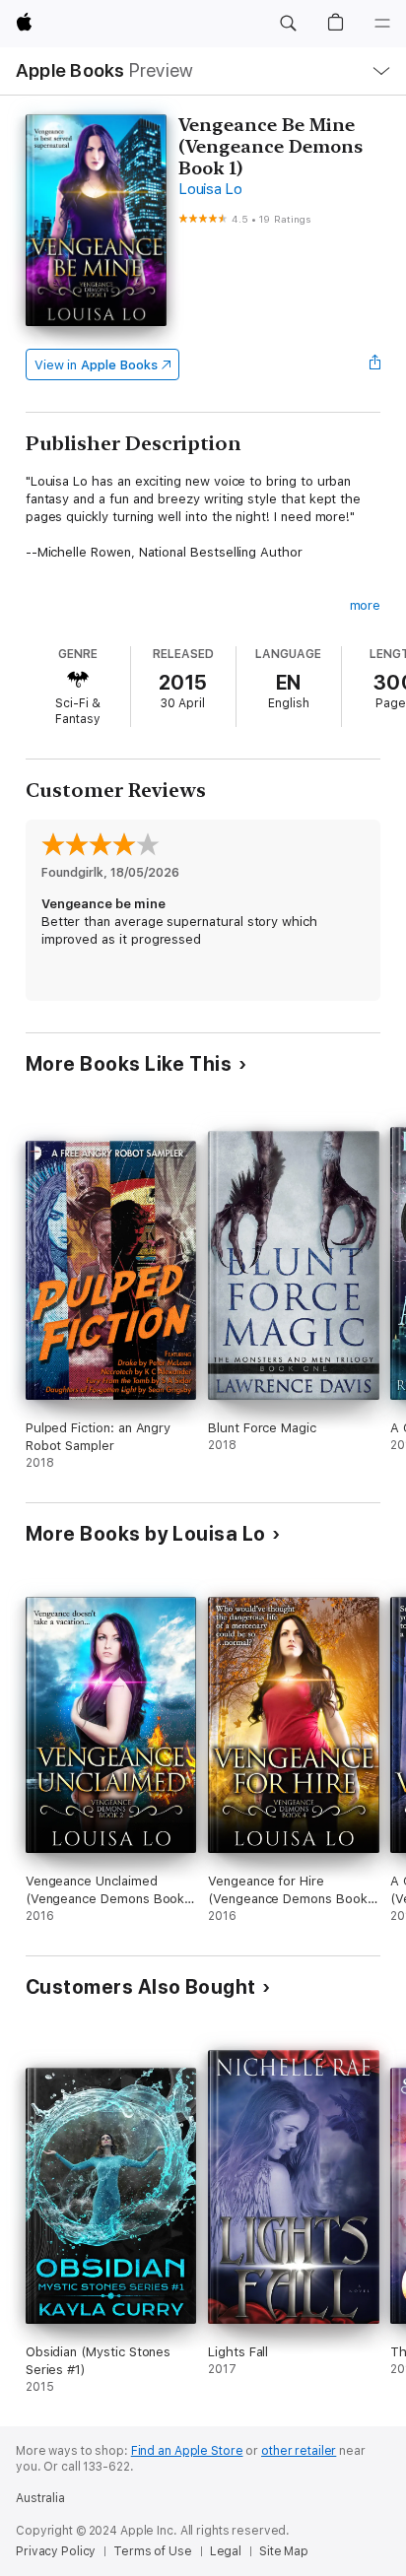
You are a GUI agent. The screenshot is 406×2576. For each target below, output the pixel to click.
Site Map (284, 2551)
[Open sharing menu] (374, 364)
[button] (288, 24)
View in (96, 365)
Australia (40, 2498)
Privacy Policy (56, 2551)
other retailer (299, 2451)
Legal (226, 2551)
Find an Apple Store (187, 2451)
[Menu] (382, 24)
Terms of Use (153, 2551)
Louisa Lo (210, 189)
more (366, 605)
